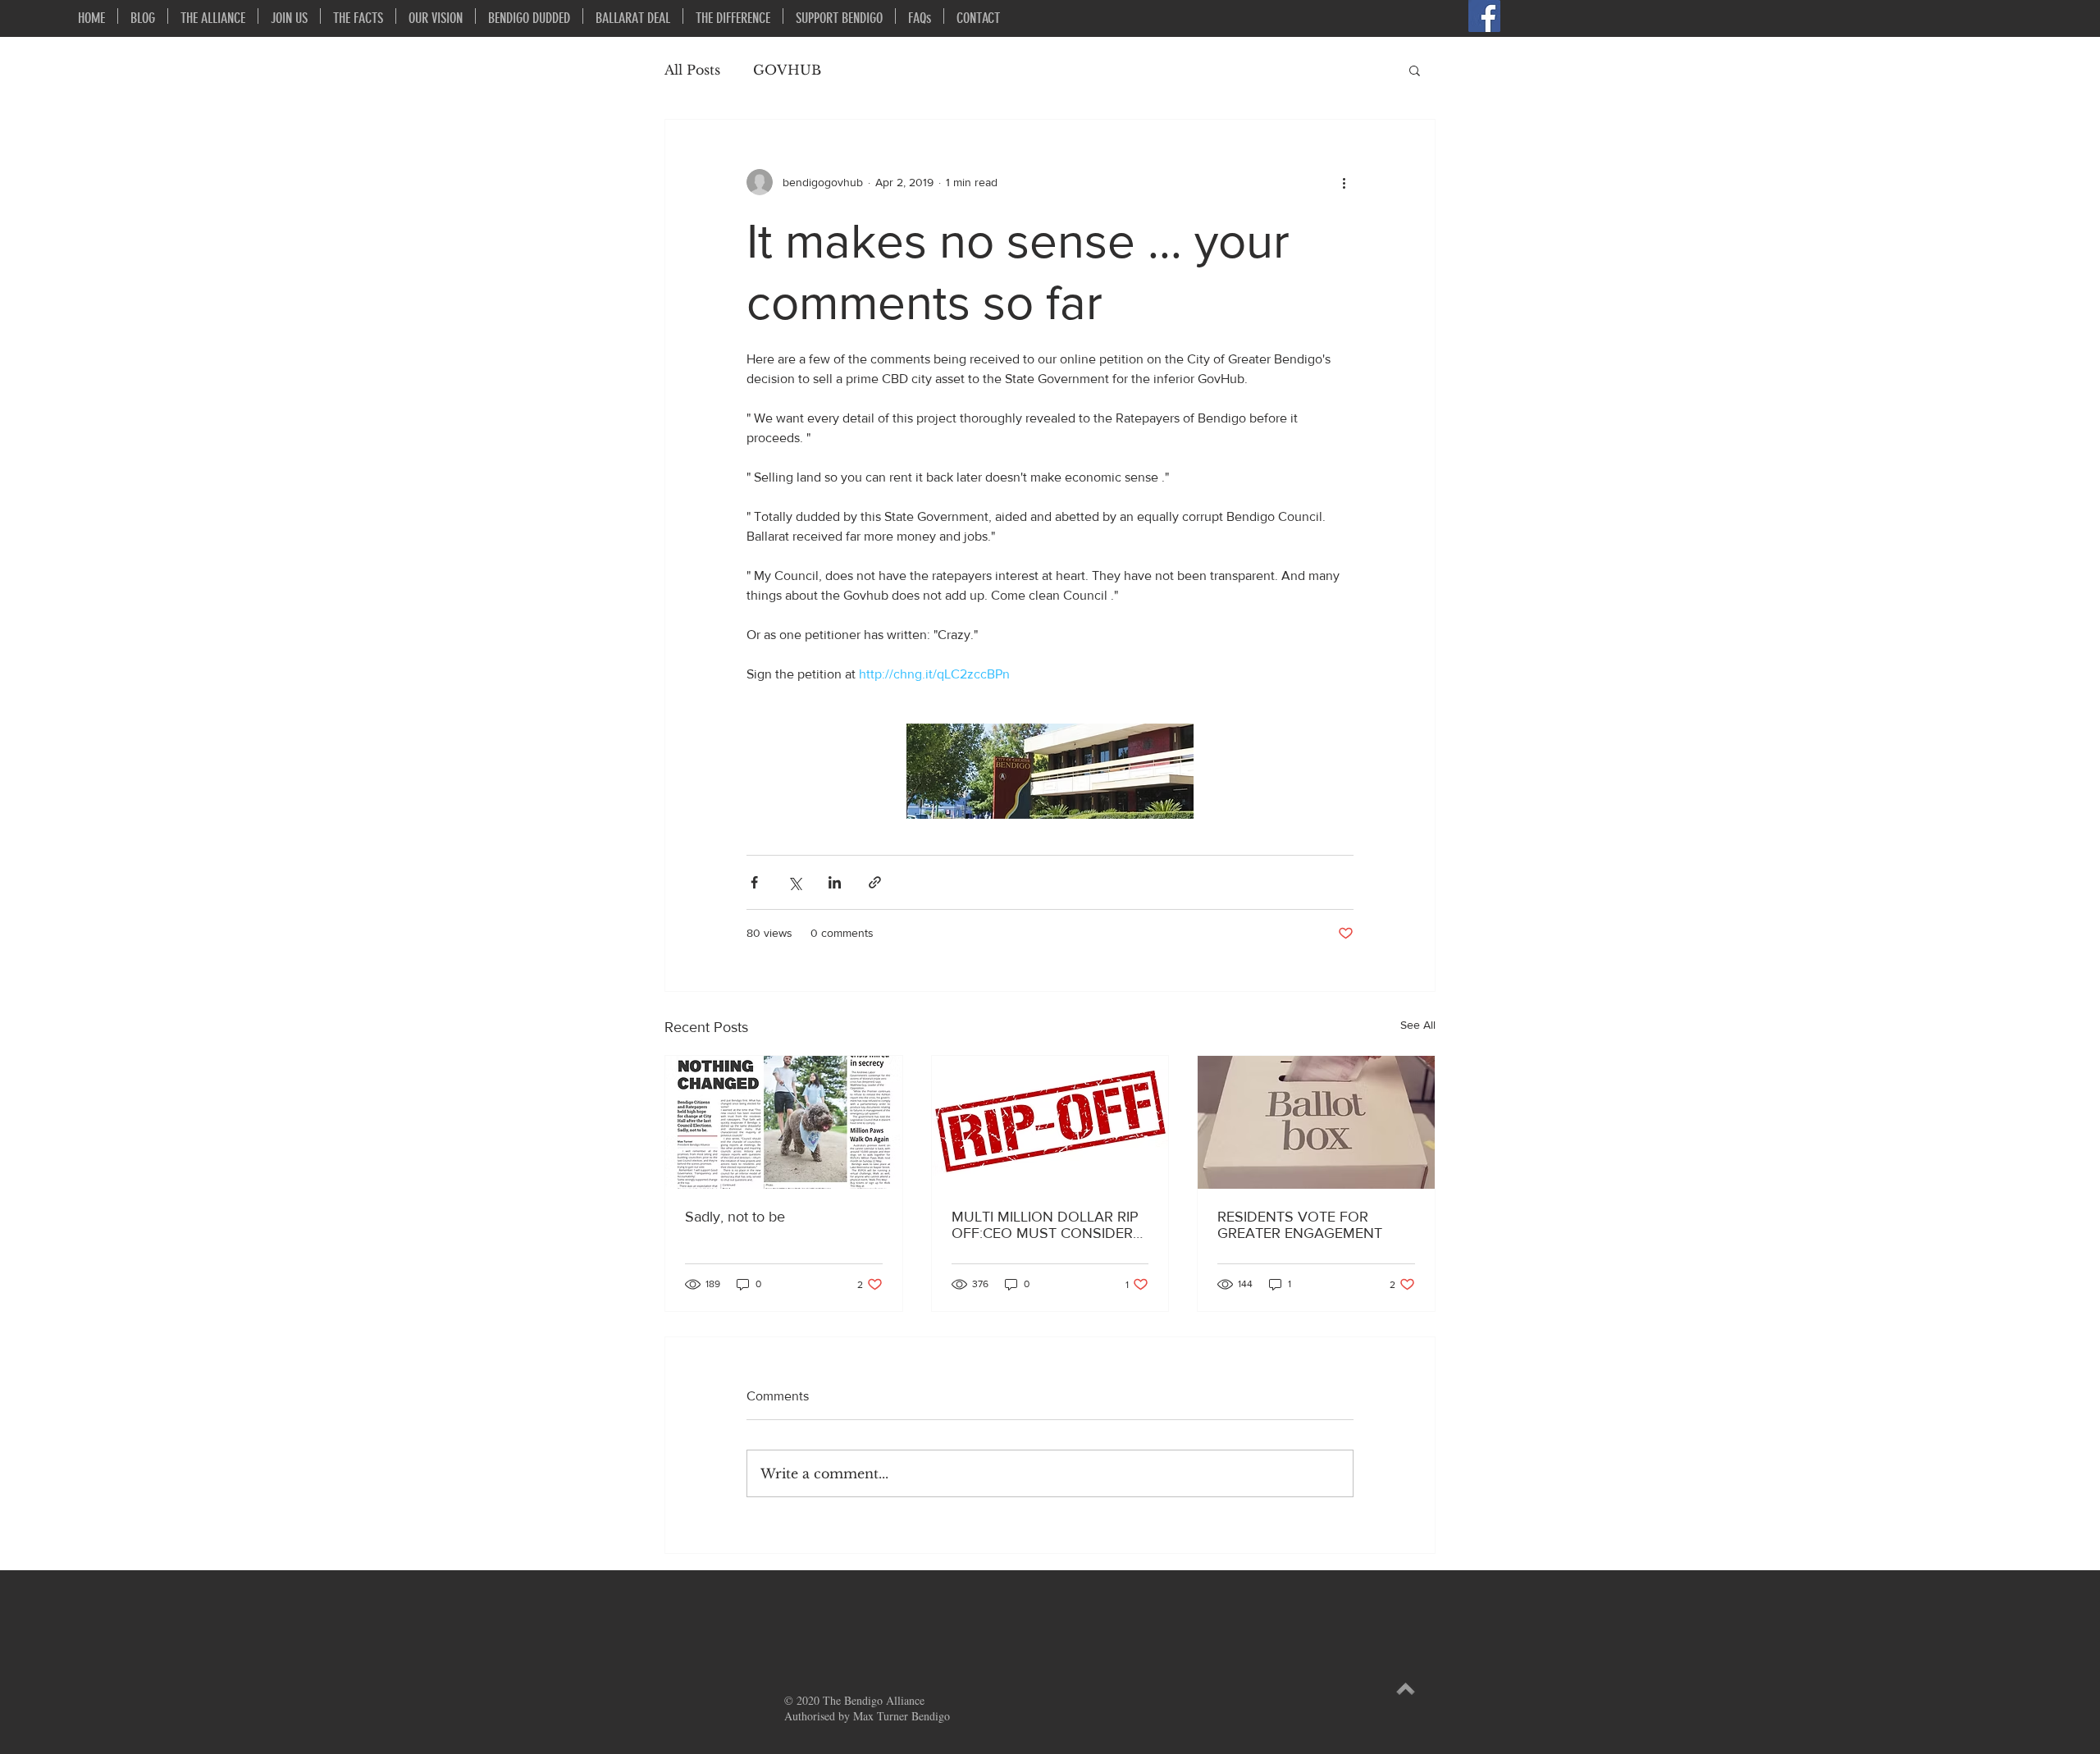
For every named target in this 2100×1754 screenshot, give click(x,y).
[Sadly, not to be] (784, 1122)
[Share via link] (875, 882)
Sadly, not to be (735, 1217)
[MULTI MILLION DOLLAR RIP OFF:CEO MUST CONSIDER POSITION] (1050, 1122)
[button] (1415, 70)
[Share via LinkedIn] (835, 882)
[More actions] (1344, 182)
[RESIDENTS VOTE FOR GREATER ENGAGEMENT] (1316, 1122)
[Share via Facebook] (754, 882)
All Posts (692, 70)
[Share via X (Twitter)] (794, 882)
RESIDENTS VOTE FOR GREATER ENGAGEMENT (1300, 1225)
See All (1418, 1025)
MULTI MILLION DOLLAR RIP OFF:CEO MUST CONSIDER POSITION (1045, 1225)
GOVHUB (787, 70)
